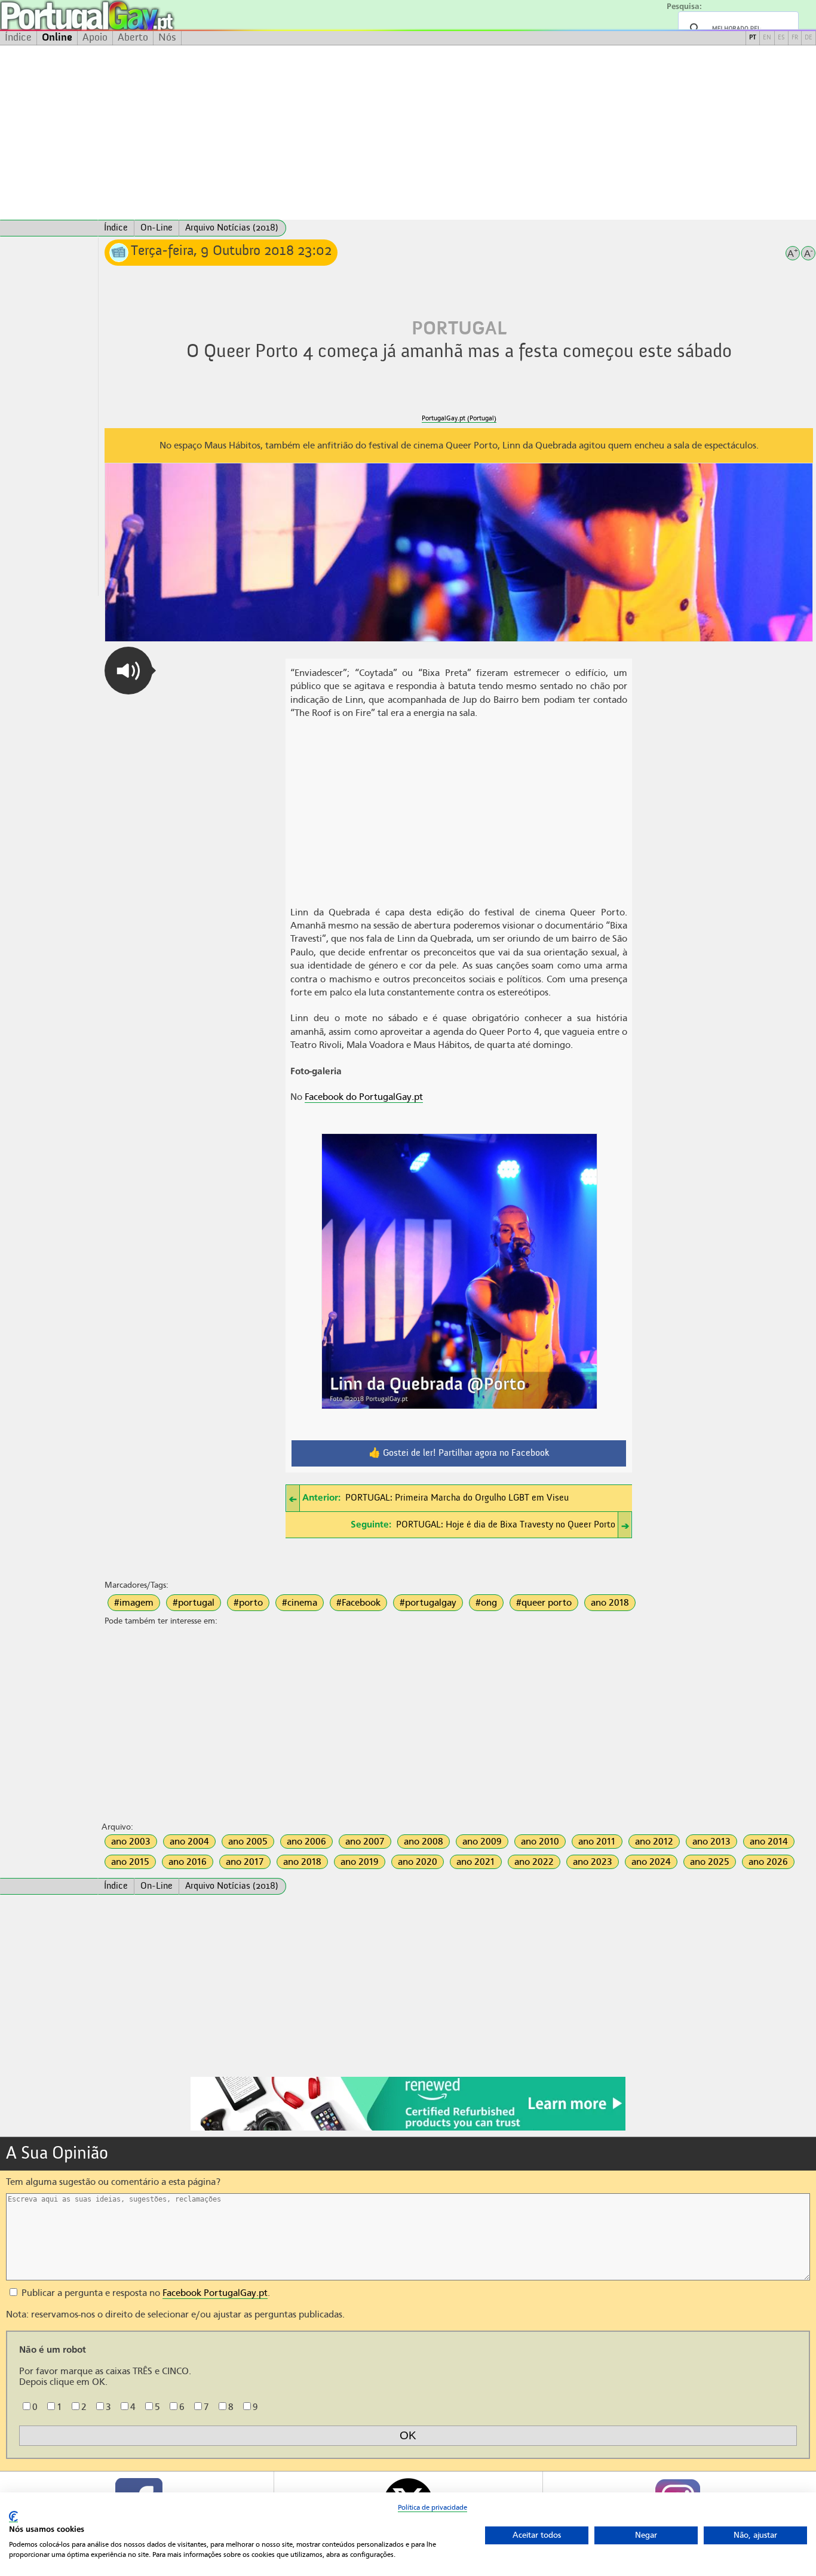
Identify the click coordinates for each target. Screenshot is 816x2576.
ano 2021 (476, 1862)
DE (809, 38)
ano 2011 (597, 1842)
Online (57, 38)
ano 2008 (424, 1842)
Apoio (95, 38)
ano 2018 (610, 1603)
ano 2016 (188, 1862)
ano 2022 (534, 1862)
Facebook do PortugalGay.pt (364, 1097)
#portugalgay (428, 1603)
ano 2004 (189, 1842)
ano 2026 (768, 1862)
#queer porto (544, 1603)
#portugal (194, 1603)
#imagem (134, 1603)
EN (767, 38)
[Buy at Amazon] (408, 2129)
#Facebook (358, 1603)
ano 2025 (710, 1862)
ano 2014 (769, 1842)
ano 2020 (418, 1862)
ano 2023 (593, 1862)
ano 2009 (482, 1842)
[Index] (49, 228)
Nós (167, 38)
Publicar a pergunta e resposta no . (145, 2293)
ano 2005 (248, 1842)
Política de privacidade (432, 2507)
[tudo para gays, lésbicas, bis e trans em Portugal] (119, 15)
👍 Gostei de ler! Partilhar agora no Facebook (459, 1453)
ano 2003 (131, 1842)
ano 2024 (651, 1862)
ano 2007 (365, 1842)
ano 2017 (245, 1862)
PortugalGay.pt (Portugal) (459, 418)
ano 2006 (306, 1842)
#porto (248, 1603)
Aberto (133, 38)
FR (795, 38)
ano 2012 (654, 1842)
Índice (18, 38)
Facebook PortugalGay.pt (215, 2293)
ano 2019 (360, 1862)
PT (753, 38)
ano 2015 (130, 1862)
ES (781, 38)
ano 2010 (540, 1842)
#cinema (300, 1603)
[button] (128, 671)
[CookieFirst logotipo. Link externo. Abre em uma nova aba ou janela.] (13, 2517)
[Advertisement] (408, 133)
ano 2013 (711, 1842)
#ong (486, 1603)
